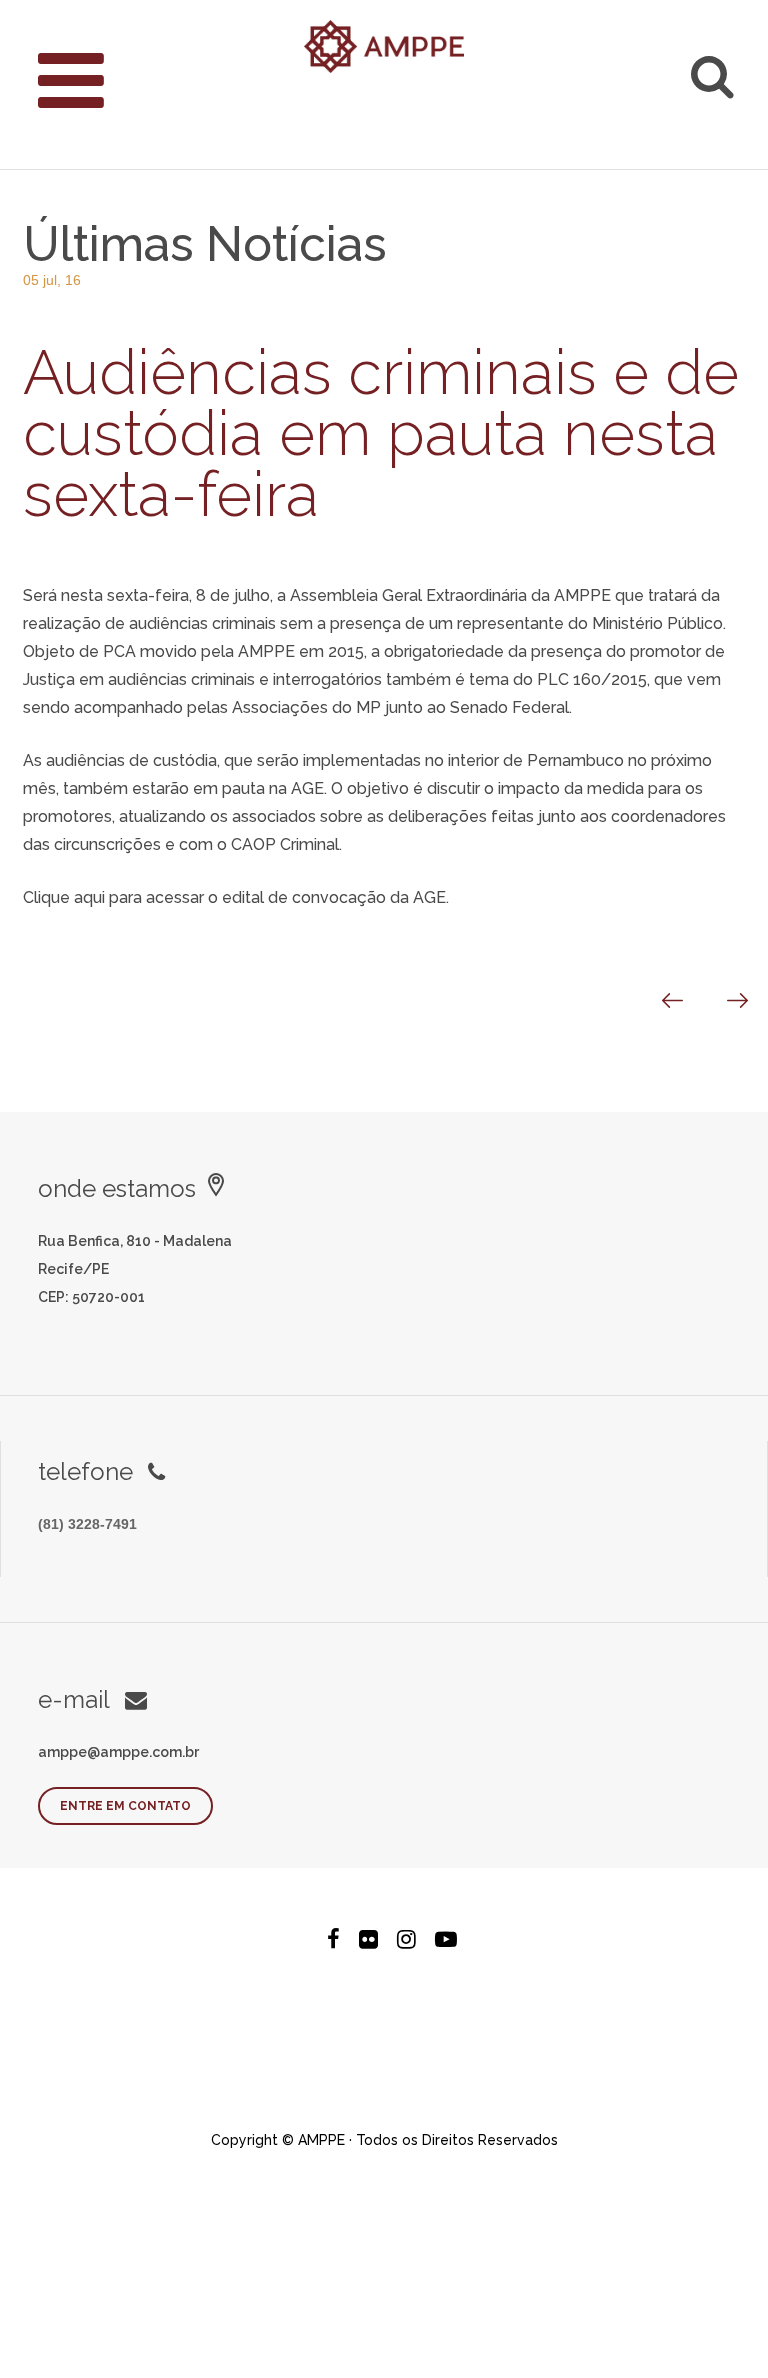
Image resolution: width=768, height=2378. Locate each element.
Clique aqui (64, 897)
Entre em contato (125, 1806)
